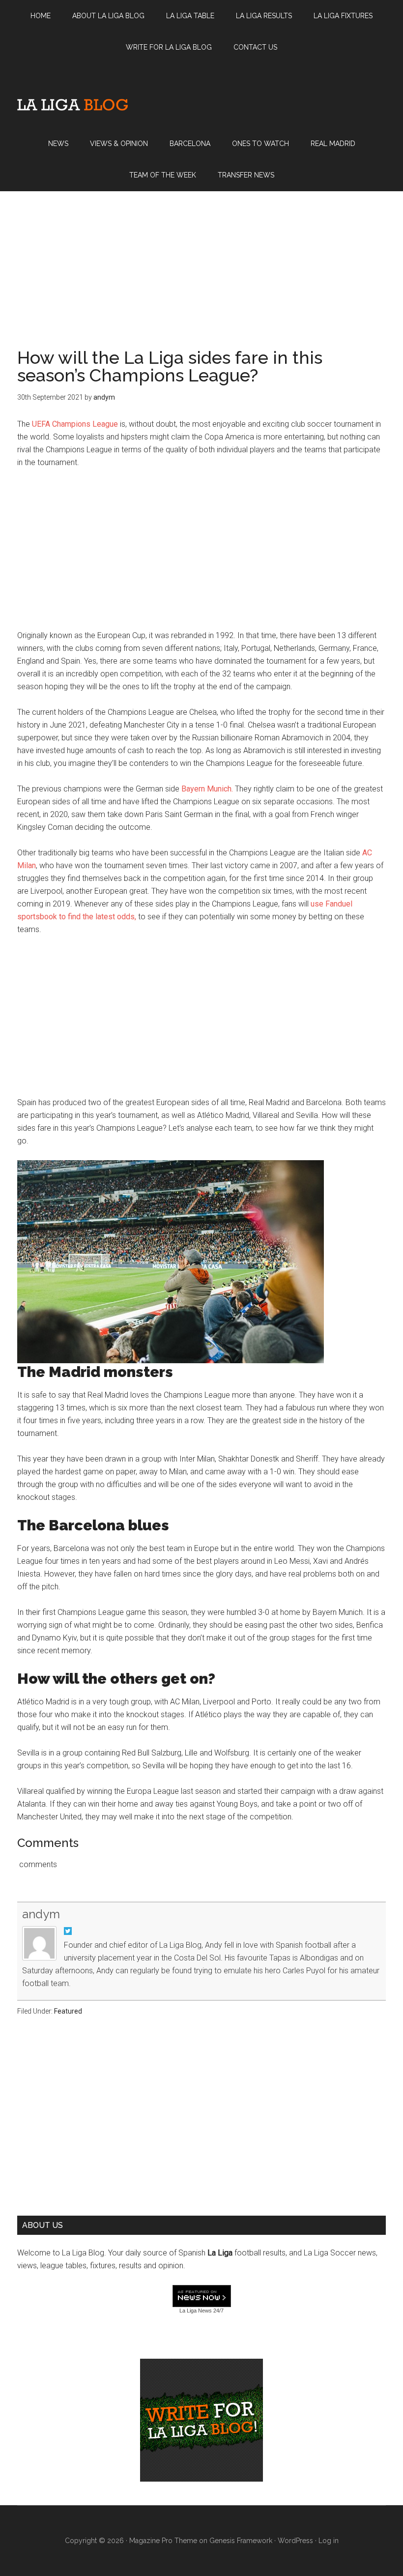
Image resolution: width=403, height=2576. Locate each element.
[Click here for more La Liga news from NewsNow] (202, 2297)
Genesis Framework (241, 2541)
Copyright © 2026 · (97, 2541)
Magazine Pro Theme (163, 2541)
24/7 (218, 2311)
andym (41, 1914)
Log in (329, 2541)
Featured (68, 2011)
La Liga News (196, 2311)
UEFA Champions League (75, 424)
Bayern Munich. (207, 789)
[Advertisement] (201, 260)
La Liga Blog (72, 105)
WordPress (295, 2541)
